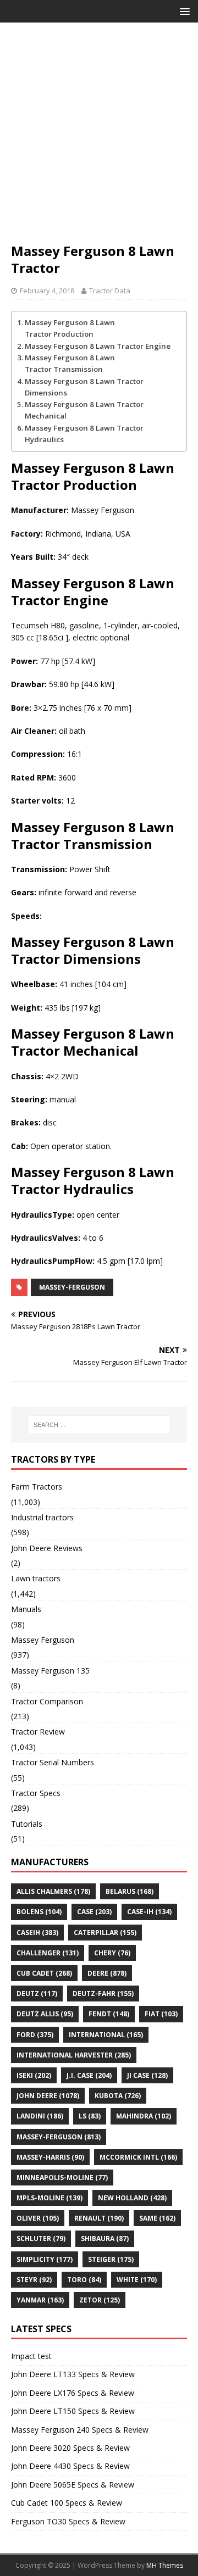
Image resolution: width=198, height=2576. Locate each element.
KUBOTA (118, 2096)
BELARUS (130, 1891)
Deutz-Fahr (103, 1994)
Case (94, 1912)
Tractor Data (110, 291)
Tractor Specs (36, 1793)
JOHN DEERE (48, 2096)
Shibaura (105, 2238)
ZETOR (100, 2300)
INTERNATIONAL (106, 2035)
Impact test (31, 2356)
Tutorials (27, 1824)
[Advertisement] (99, 138)
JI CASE (147, 2075)
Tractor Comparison (47, 1701)
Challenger (48, 1953)
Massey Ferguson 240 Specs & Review (80, 2430)
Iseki (34, 2075)
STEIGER (111, 2259)
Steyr (34, 2280)
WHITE (137, 2280)
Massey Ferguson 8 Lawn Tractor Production (70, 328)
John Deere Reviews (47, 1548)
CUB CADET (44, 1973)
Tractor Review (38, 1732)
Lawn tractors (36, 1578)
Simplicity (45, 2259)
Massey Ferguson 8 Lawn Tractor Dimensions (84, 387)
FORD (35, 2035)
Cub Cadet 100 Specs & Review (67, 2503)
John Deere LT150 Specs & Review (73, 2411)
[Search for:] (99, 1425)
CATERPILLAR (105, 1933)
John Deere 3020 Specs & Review (70, 2448)
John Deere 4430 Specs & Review (70, 2466)
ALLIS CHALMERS (53, 1891)
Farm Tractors (37, 1487)
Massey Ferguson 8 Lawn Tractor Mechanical (84, 410)
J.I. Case (89, 2075)
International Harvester (74, 2055)
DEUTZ (37, 1994)
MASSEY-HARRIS (50, 2157)
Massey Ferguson (43, 1640)
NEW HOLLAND (132, 2198)
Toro (84, 2280)
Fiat (161, 2014)
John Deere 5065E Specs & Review (73, 2485)
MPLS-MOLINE (50, 2198)
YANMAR (40, 2300)
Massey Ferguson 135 (50, 1671)
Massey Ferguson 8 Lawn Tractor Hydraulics (84, 434)
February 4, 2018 (47, 291)
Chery (112, 1953)
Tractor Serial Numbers (53, 1762)
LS (90, 2116)
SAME (157, 2218)
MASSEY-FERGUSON (72, 1287)
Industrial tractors (42, 1517)
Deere (107, 1973)
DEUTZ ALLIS (45, 2014)
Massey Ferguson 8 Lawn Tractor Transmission (70, 363)
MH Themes (165, 2565)
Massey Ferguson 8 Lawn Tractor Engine (98, 346)
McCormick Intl (138, 2157)
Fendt (109, 2014)
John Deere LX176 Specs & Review (73, 2393)
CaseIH (37, 1933)
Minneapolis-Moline (62, 2178)
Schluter (41, 2238)
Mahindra (144, 2116)
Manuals (26, 1609)
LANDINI (40, 2116)
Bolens (39, 1912)
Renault (99, 2218)
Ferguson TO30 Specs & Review (68, 2521)
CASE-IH (149, 1912)
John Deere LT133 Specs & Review (73, 2374)
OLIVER (38, 2218)
